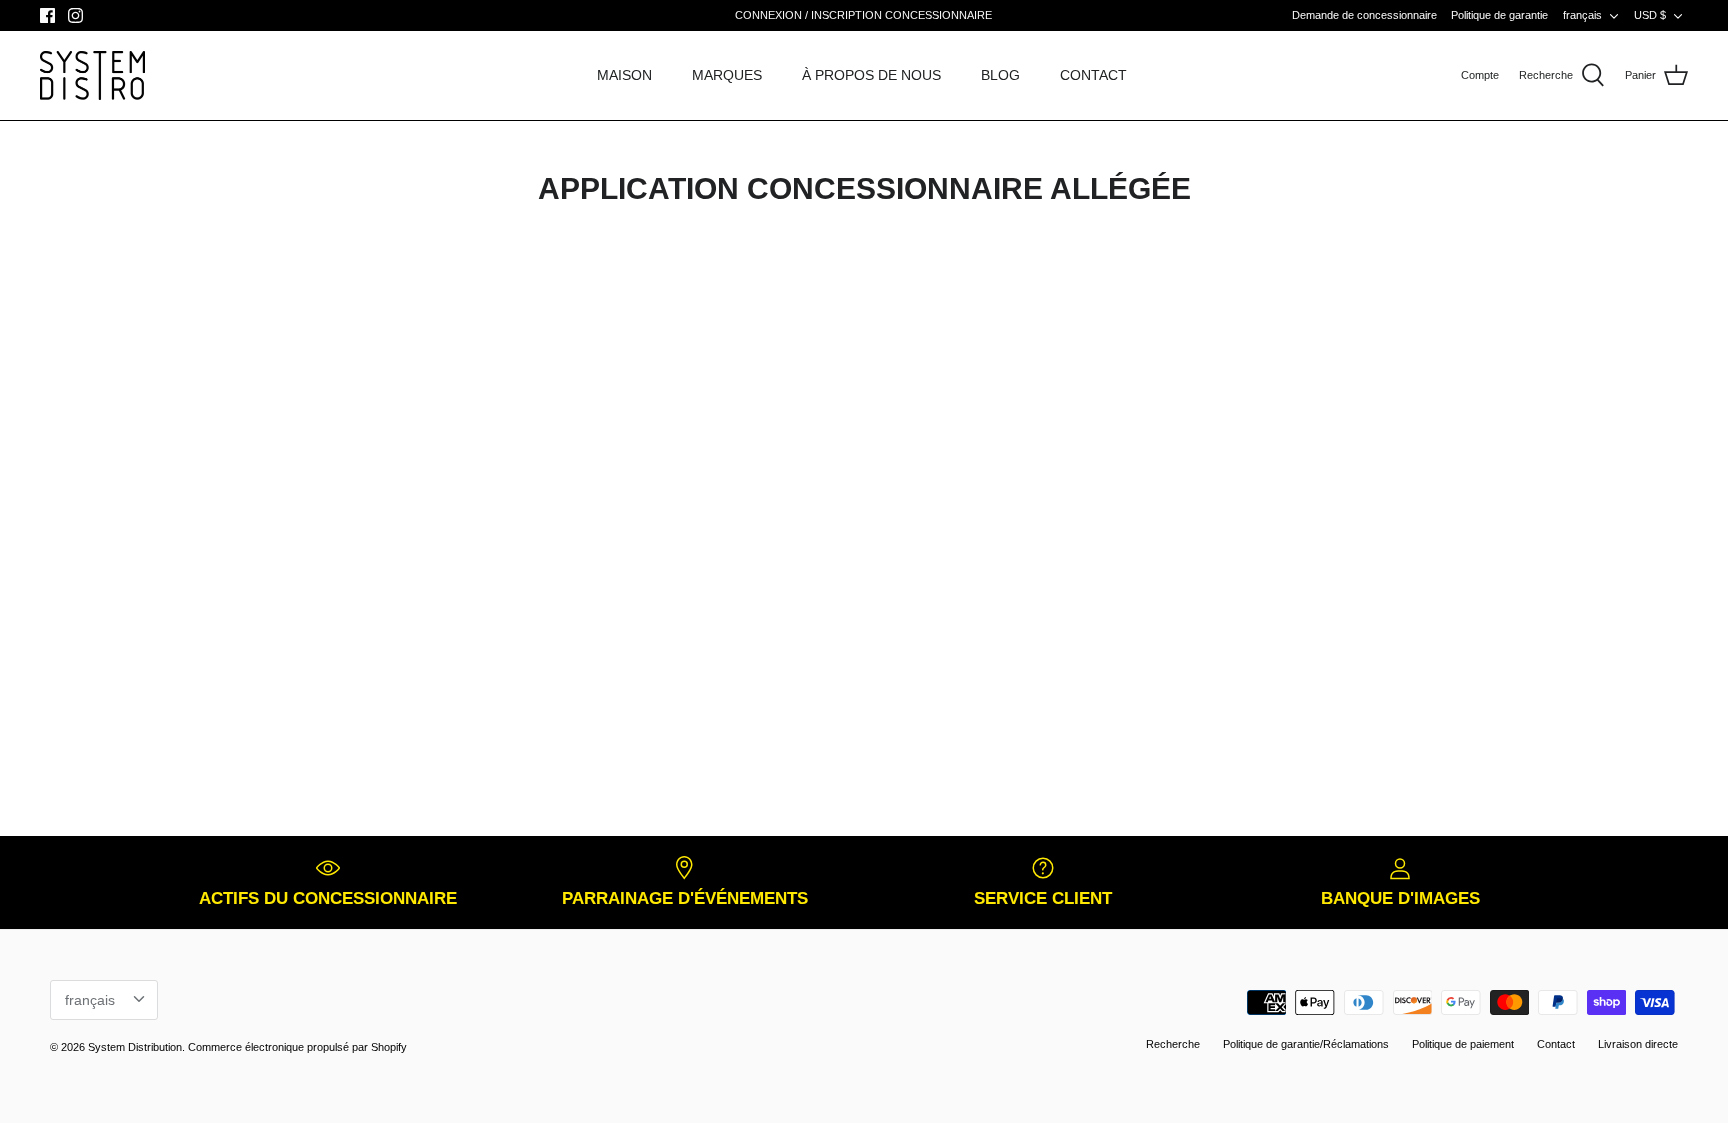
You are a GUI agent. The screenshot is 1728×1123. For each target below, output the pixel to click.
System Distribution (135, 1047)
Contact (1556, 1044)
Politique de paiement (1463, 1044)
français (1582, 15)
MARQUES (727, 75)
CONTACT (1093, 75)
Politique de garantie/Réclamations (1306, 1044)
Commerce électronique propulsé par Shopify (297, 1047)
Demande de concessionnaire (1364, 15)
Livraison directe (1638, 1044)
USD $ (1650, 15)
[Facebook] (47, 15)
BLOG (1000, 75)
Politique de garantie (1499, 15)
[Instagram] (75, 15)
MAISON (624, 75)
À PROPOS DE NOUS (871, 75)
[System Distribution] (92, 75)
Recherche (1173, 1044)
